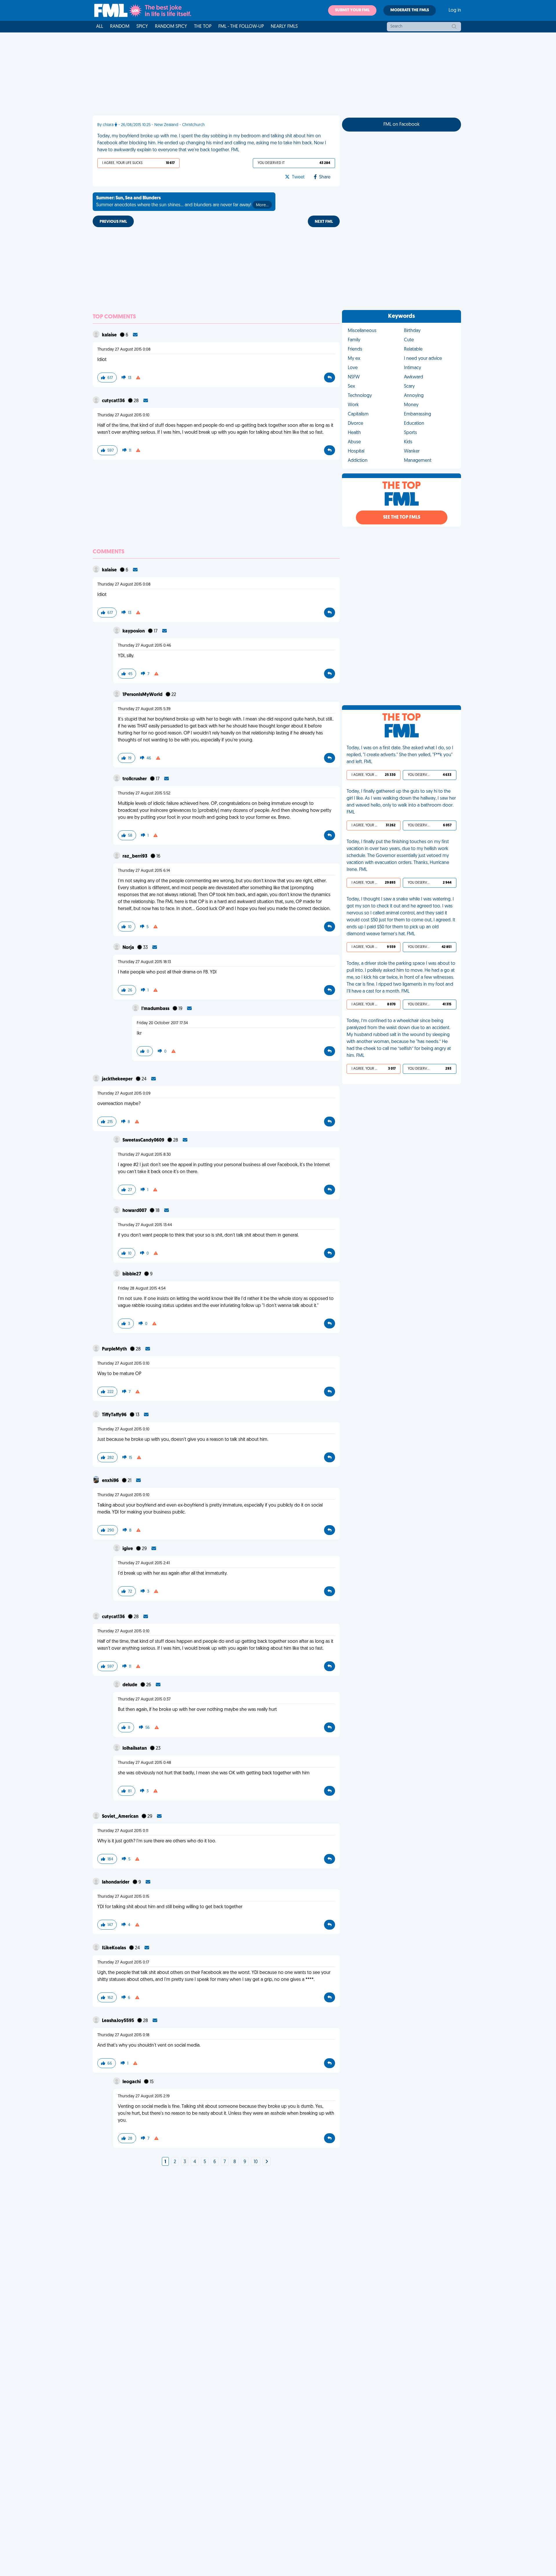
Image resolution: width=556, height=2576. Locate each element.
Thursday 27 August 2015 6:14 (144, 871)
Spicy (142, 27)
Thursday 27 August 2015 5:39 (144, 709)
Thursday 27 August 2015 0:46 (145, 646)
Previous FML (113, 222)
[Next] (267, 2162)
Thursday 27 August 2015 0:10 (123, 415)
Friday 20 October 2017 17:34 (162, 1023)
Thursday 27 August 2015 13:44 (145, 1225)
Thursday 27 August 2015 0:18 (123, 2035)
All (100, 27)
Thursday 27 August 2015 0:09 (124, 1094)
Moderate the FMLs (410, 10)
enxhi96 (111, 1481)
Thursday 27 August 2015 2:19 (144, 2096)
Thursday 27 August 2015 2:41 (144, 1563)
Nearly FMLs (284, 27)
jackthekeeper (118, 1079)
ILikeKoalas (114, 1948)
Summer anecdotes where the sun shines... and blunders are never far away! (182, 202)
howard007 (135, 1211)
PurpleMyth (115, 1349)
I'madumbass (156, 1009)
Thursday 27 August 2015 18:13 (144, 962)
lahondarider (116, 1882)
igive (128, 1549)
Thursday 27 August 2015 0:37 (144, 1699)
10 (256, 2162)
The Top (203, 27)
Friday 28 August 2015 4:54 (142, 1289)
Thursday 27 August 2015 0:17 (123, 1962)
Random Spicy (171, 27)
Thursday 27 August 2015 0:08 (124, 350)
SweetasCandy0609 (144, 1140)
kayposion (134, 631)
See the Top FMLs (402, 517)
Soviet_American (121, 1817)
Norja (129, 948)
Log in (455, 10)
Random (120, 27)
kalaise (110, 335)
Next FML (324, 222)
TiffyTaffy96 (115, 1415)
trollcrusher (135, 779)
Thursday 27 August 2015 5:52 (144, 793)
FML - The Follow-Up (241, 27)
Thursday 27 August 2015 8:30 (144, 1155)
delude (130, 1685)
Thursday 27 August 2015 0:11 (123, 1831)
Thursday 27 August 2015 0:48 (145, 1763)
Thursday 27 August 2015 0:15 (123, 1897)
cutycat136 (114, 401)
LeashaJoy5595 (118, 2021)
